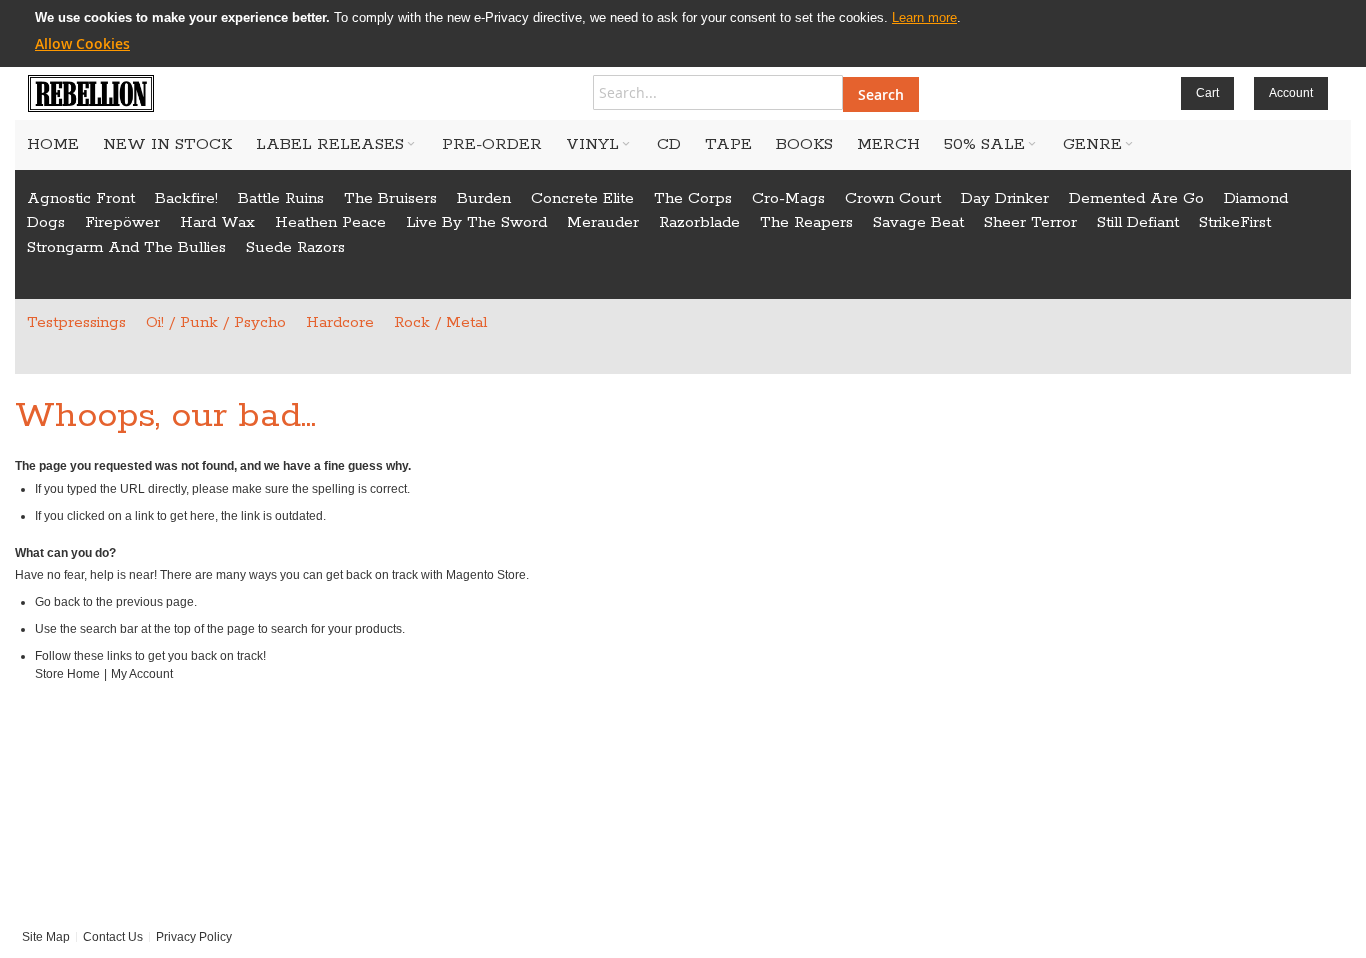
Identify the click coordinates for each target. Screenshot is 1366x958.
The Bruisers (390, 198)
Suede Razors (295, 247)
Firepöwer (122, 222)
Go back (57, 602)
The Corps (693, 198)
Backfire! (186, 198)
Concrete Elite (582, 198)
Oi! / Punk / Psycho (216, 322)
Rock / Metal (440, 322)
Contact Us (113, 937)
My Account (142, 674)
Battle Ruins (281, 198)
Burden (484, 198)
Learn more (924, 17)
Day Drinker (1005, 198)
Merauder (603, 222)
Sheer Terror (1030, 222)
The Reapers (806, 222)
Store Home (67, 674)
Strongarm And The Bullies (126, 247)
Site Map (46, 937)
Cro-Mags (788, 198)
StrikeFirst (1235, 222)
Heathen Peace (330, 222)
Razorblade (699, 222)
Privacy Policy (194, 937)
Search (881, 94)
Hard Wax (217, 222)
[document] (683, 31)
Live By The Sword (476, 222)
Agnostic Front (81, 198)
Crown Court (893, 198)
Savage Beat (918, 222)
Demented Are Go (1136, 198)
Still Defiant (1138, 222)
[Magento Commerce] (91, 93)
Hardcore (340, 322)
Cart (1207, 93)
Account (1291, 93)
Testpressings (76, 322)
